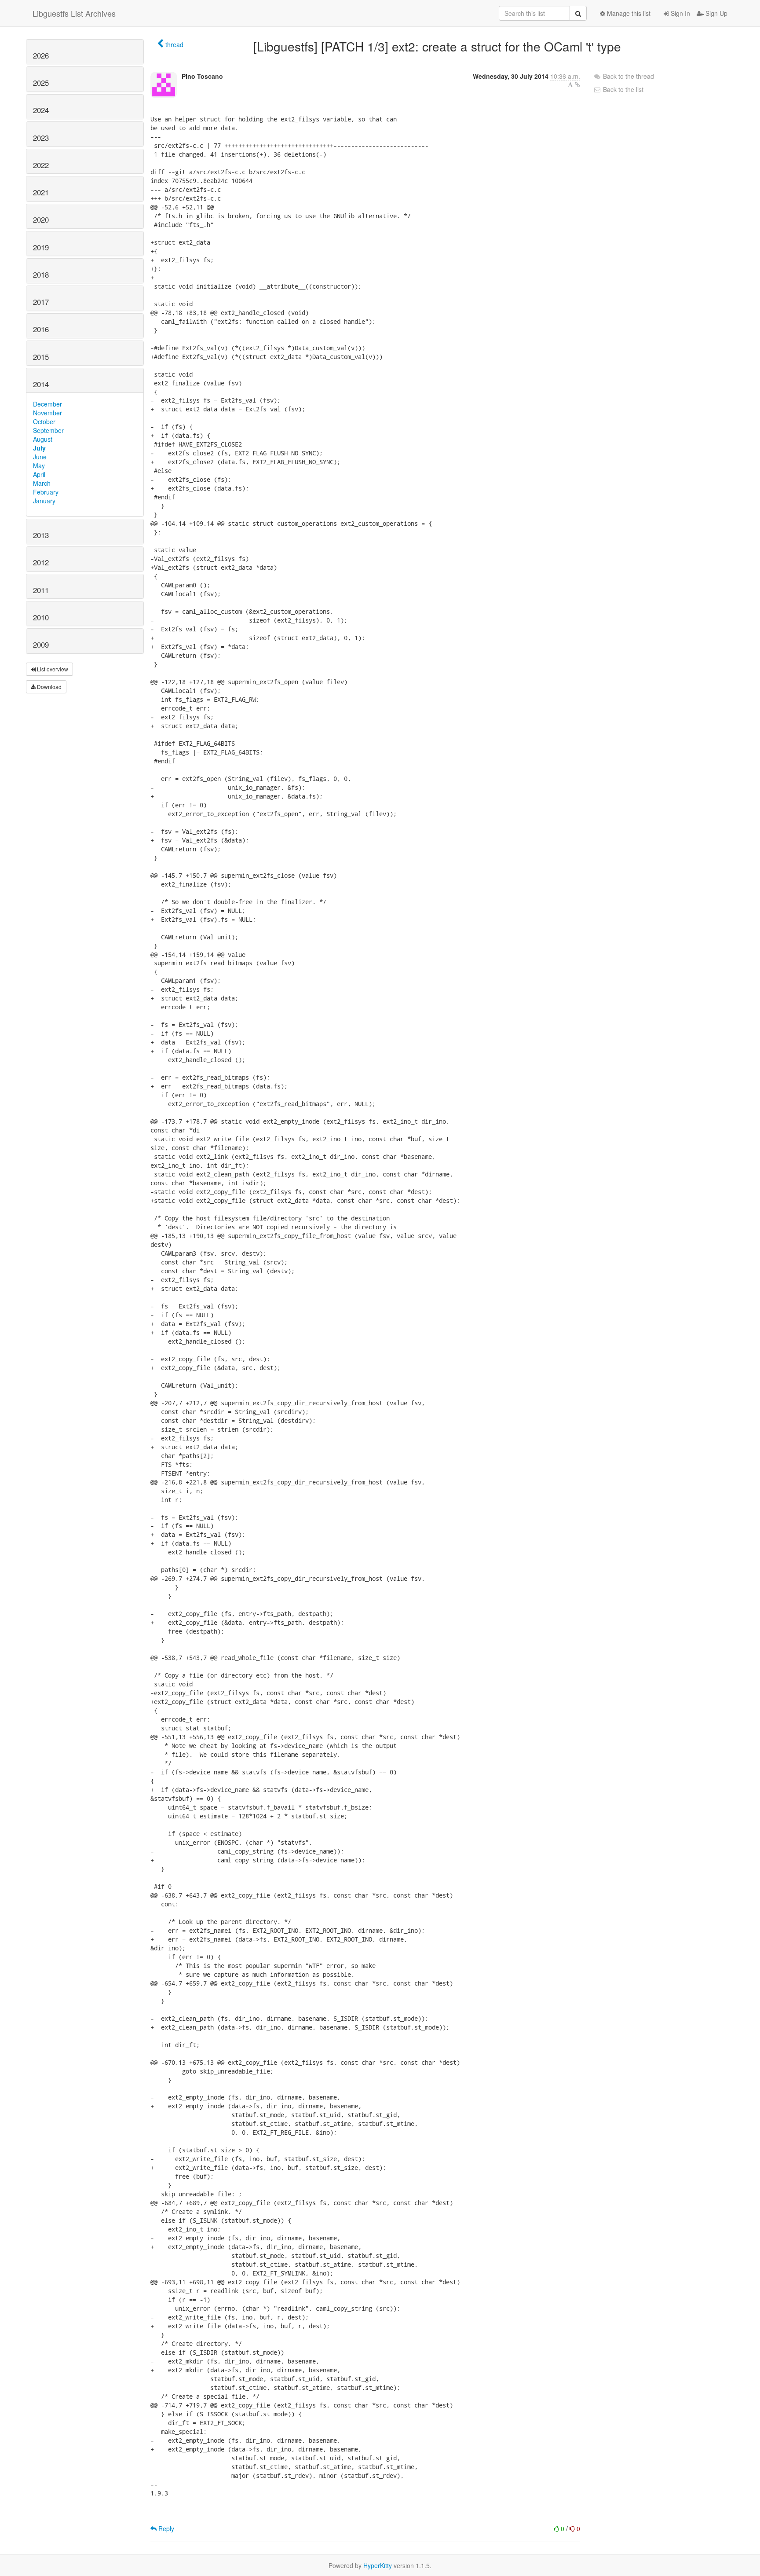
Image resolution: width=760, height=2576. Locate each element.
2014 (41, 384)
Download (49, 687)
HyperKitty (378, 2565)
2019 (41, 247)
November (47, 413)
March (42, 483)
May (39, 465)
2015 (41, 357)
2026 (41, 55)
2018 (41, 275)
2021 (41, 192)
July (39, 448)
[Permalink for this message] (577, 84)
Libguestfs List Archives (74, 13)
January (44, 501)
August (43, 439)
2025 (41, 83)
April (39, 474)
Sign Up (716, 13)
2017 (41, 302)
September (48, 430)
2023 (41, 138)
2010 (41, 617)
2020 (41, 220)
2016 (41, 329)
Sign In (680, 13)
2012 (41, 562)
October (44, 421)
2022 (41, 165)
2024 (41, 110)
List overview (52, 669)
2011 (41, 590)
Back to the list (622, 89)
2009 (41, 645)
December (47, 404)
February (46, 492)
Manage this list (628, 13)
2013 (41, 535)
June (40, 457)
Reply (165, 2528)
